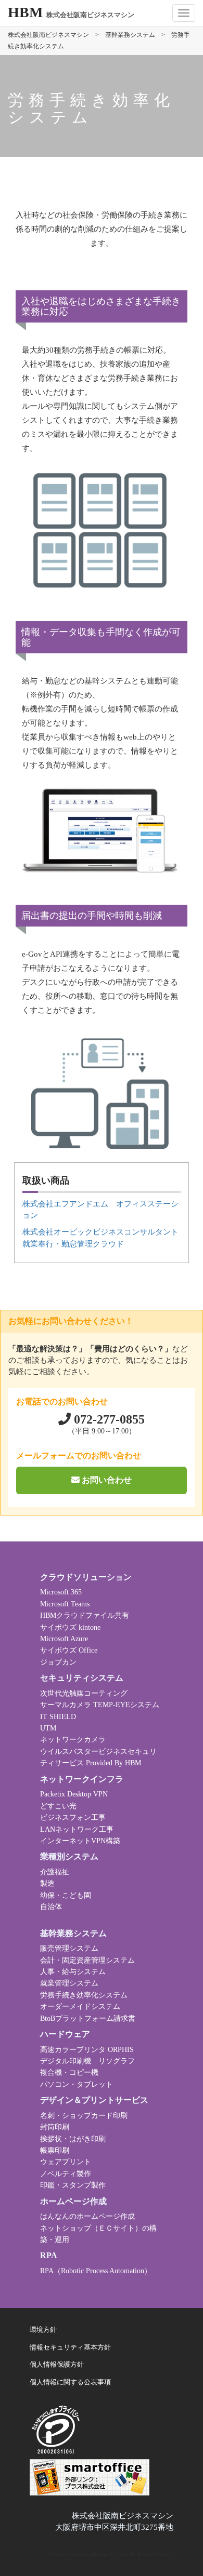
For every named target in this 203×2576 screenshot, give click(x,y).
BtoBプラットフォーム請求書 (88, 2018)
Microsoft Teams (65, 1604)
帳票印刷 (55, 2150)
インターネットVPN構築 (80, 1841)
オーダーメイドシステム (80, 2007)
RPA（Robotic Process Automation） (96, 2271)
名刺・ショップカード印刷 (84, 2116)
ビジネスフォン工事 (73, 1817)
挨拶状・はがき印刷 (73, 2139)
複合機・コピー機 (69, 2072)
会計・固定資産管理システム (87, 1960)
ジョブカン (58, 1662)
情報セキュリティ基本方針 (70, 2347)
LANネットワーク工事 (77, 1829)
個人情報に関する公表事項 (70, 2382)
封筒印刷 (55, 2127)
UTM (48, 1728)
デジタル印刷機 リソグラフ (87, 2061)
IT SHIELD (58, 1717)
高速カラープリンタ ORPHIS (87, 2050)
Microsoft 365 (61, 1592)
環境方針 (43, 2330)
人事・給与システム (73, 1972)
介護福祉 (55, 1872)
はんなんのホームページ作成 (87, 2216)
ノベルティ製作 (66, 2174)
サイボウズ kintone (70, 1627)
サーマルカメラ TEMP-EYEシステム (100, 1705)
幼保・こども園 (66, 1895)
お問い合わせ (106, 1480)
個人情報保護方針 (57, 2365)
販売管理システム (69, 1948)
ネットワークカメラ (73, 1740)
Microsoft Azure (64, 1639)
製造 (47, 1883)
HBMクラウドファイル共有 (85, 1615)
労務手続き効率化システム (84, 1995)
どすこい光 (58, 1806)
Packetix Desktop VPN (74, 1794)
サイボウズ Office (69, 1650)
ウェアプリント (66, 2162)
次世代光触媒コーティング (84, 1693)
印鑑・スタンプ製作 (73, 2185)
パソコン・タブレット (77, 2084)
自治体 (51, 1907)
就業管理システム (69, 1983)
